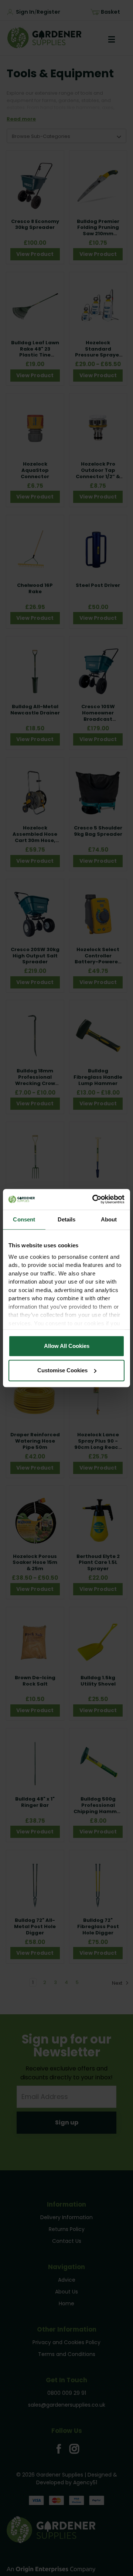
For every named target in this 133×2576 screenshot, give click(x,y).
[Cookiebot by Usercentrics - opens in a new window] (94, 1199)
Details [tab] (67, 1219)
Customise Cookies (62, 1370)
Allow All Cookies (67, 1346)
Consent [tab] (24, 1219)
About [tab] (109, 1219)
